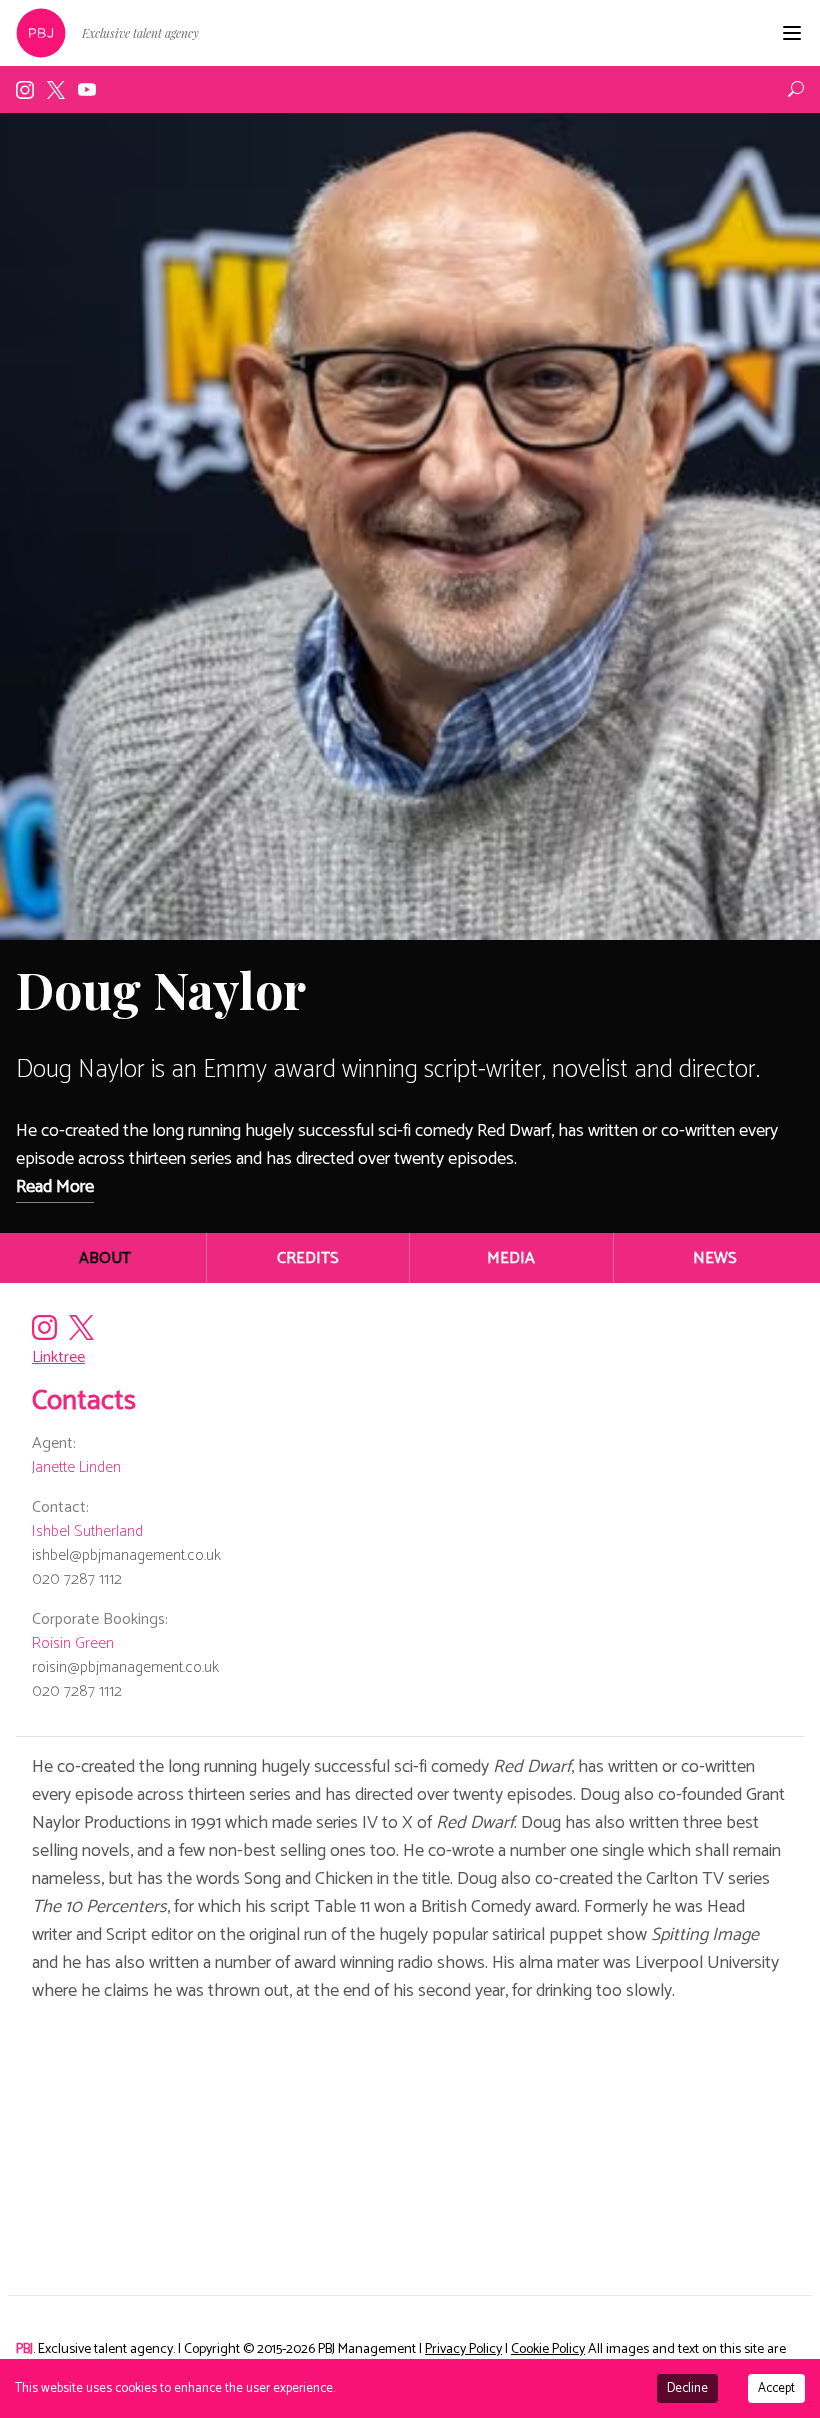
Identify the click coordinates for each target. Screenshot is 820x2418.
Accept (776, 2388)
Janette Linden (76, 1467)
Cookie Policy (548, 2349)
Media (511, 1259)
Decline (687, 2388)
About (105, 1259)
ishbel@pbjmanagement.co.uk (126, 1555)
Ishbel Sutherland (87, 1531)
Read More (55, 1187)
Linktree (58, 1357)
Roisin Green (73, 1643)
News (715, 1259)
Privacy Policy (463, 2349)
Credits (308, 1259)
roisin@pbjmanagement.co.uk (125, 1667)
